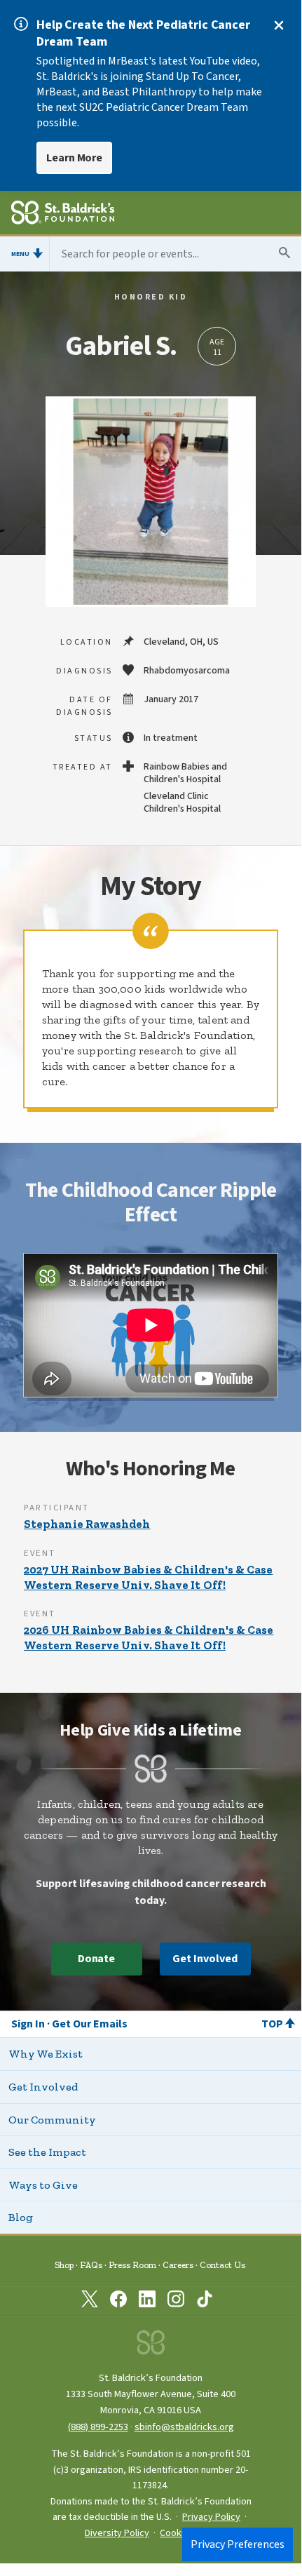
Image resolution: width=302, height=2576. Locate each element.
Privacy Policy (211, 2517)
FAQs (91, 2265)
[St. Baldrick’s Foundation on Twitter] (90, 2302)
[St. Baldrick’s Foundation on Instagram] (176, 2302)
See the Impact (47, 2152)
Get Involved (205, 1959)
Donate (97, 1959)
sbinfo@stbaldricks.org (184, 2427)
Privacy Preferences (238, 2544)
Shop (64, 2265)
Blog (21, 2217)
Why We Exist (46, 2054)
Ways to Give (43, 2185)
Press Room (132, 2265)
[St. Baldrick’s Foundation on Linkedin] (147, 2302)
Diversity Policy (117, 2533)
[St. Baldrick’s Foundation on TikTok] (205, 2302)
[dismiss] (279, 25)
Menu (20, 254)
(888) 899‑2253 (98, 2427)
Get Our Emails (90, 2024)
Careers (178, 2265)
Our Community (52, 2120)
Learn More (74, 158)
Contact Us (222, 2265)
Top (272, 2024)
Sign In (28, 2024)
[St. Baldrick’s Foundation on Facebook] (118, 2302)
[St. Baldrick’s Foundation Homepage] (63, 215)
